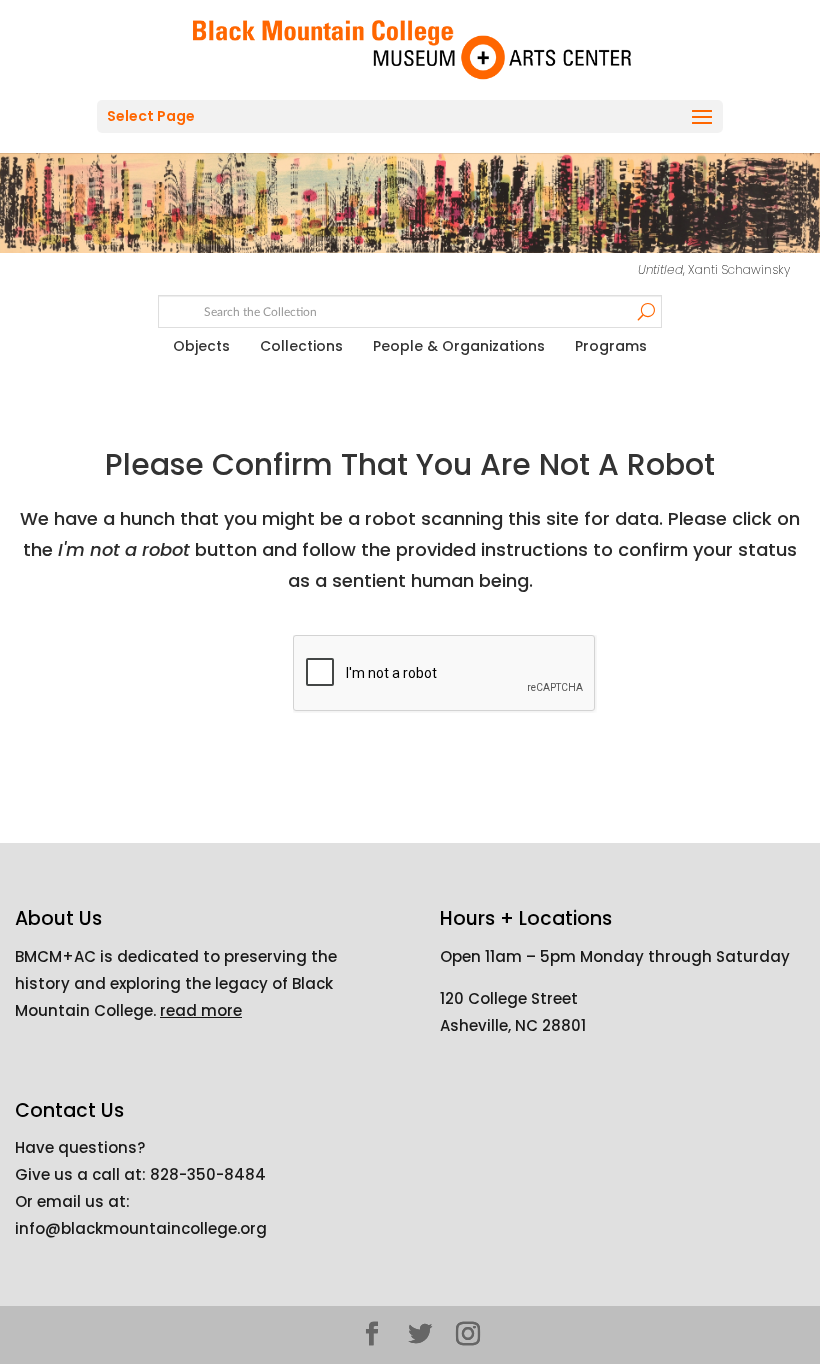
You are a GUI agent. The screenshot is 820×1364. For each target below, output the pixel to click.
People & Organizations (459, 346)
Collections (301, 346)
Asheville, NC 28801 (513, 1025)
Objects (201, 346)
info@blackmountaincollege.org (141, 1228)
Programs (611, 346)
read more (201, 1010)
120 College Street (509, 998)
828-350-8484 (208, 1174)
